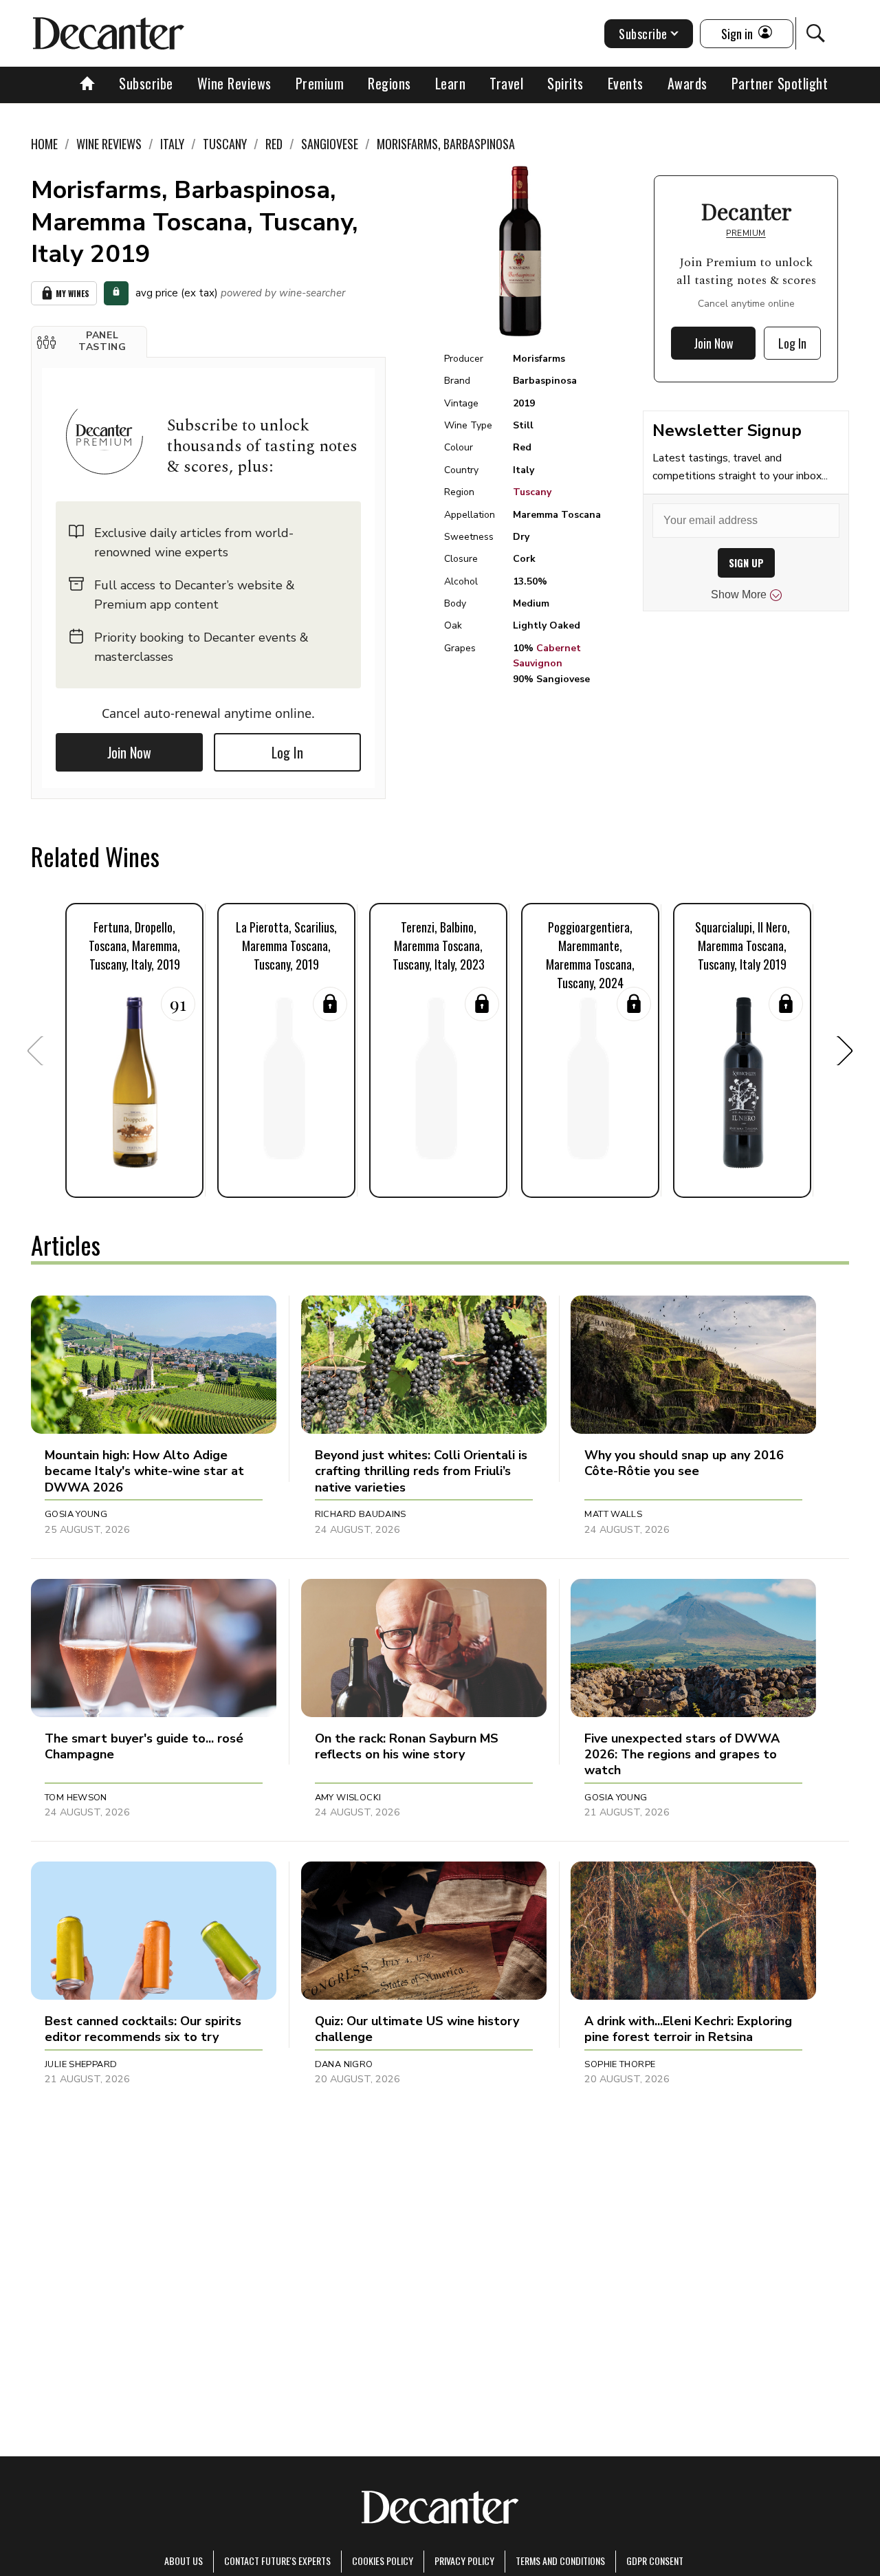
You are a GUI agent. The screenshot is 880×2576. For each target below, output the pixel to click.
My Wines (73, 293)
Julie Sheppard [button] (81, 2064)
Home (44, 144)
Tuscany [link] (225, 144)
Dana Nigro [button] (344, 2064)
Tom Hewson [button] (76, 1798)
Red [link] (274, 144)
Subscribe (146, 83)
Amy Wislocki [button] (348, 1798)
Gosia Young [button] (76, 1514)
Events (626, 83)
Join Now (129, 752)
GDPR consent (655, 2561)
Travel (506, 83)
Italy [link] (172, 144)
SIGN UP (746, 563)
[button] (89, 342)
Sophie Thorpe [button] (620, 2064)
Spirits (565, 83)
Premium (320, 83)
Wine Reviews (234, 83)
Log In (287, 752)
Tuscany (532, 492)
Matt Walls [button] (613, 1514)
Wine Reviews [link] (109, 144)
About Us (184, 2561)
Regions (389, 83)
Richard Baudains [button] (361, 1514)
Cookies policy (383, 2561)
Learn (451, 83)
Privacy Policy (464, 2561)
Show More (739, 594)
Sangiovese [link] (330, 144)
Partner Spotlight (780, 83)
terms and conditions (560, 2561)
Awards (687, 83)
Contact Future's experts (277, 2561)
